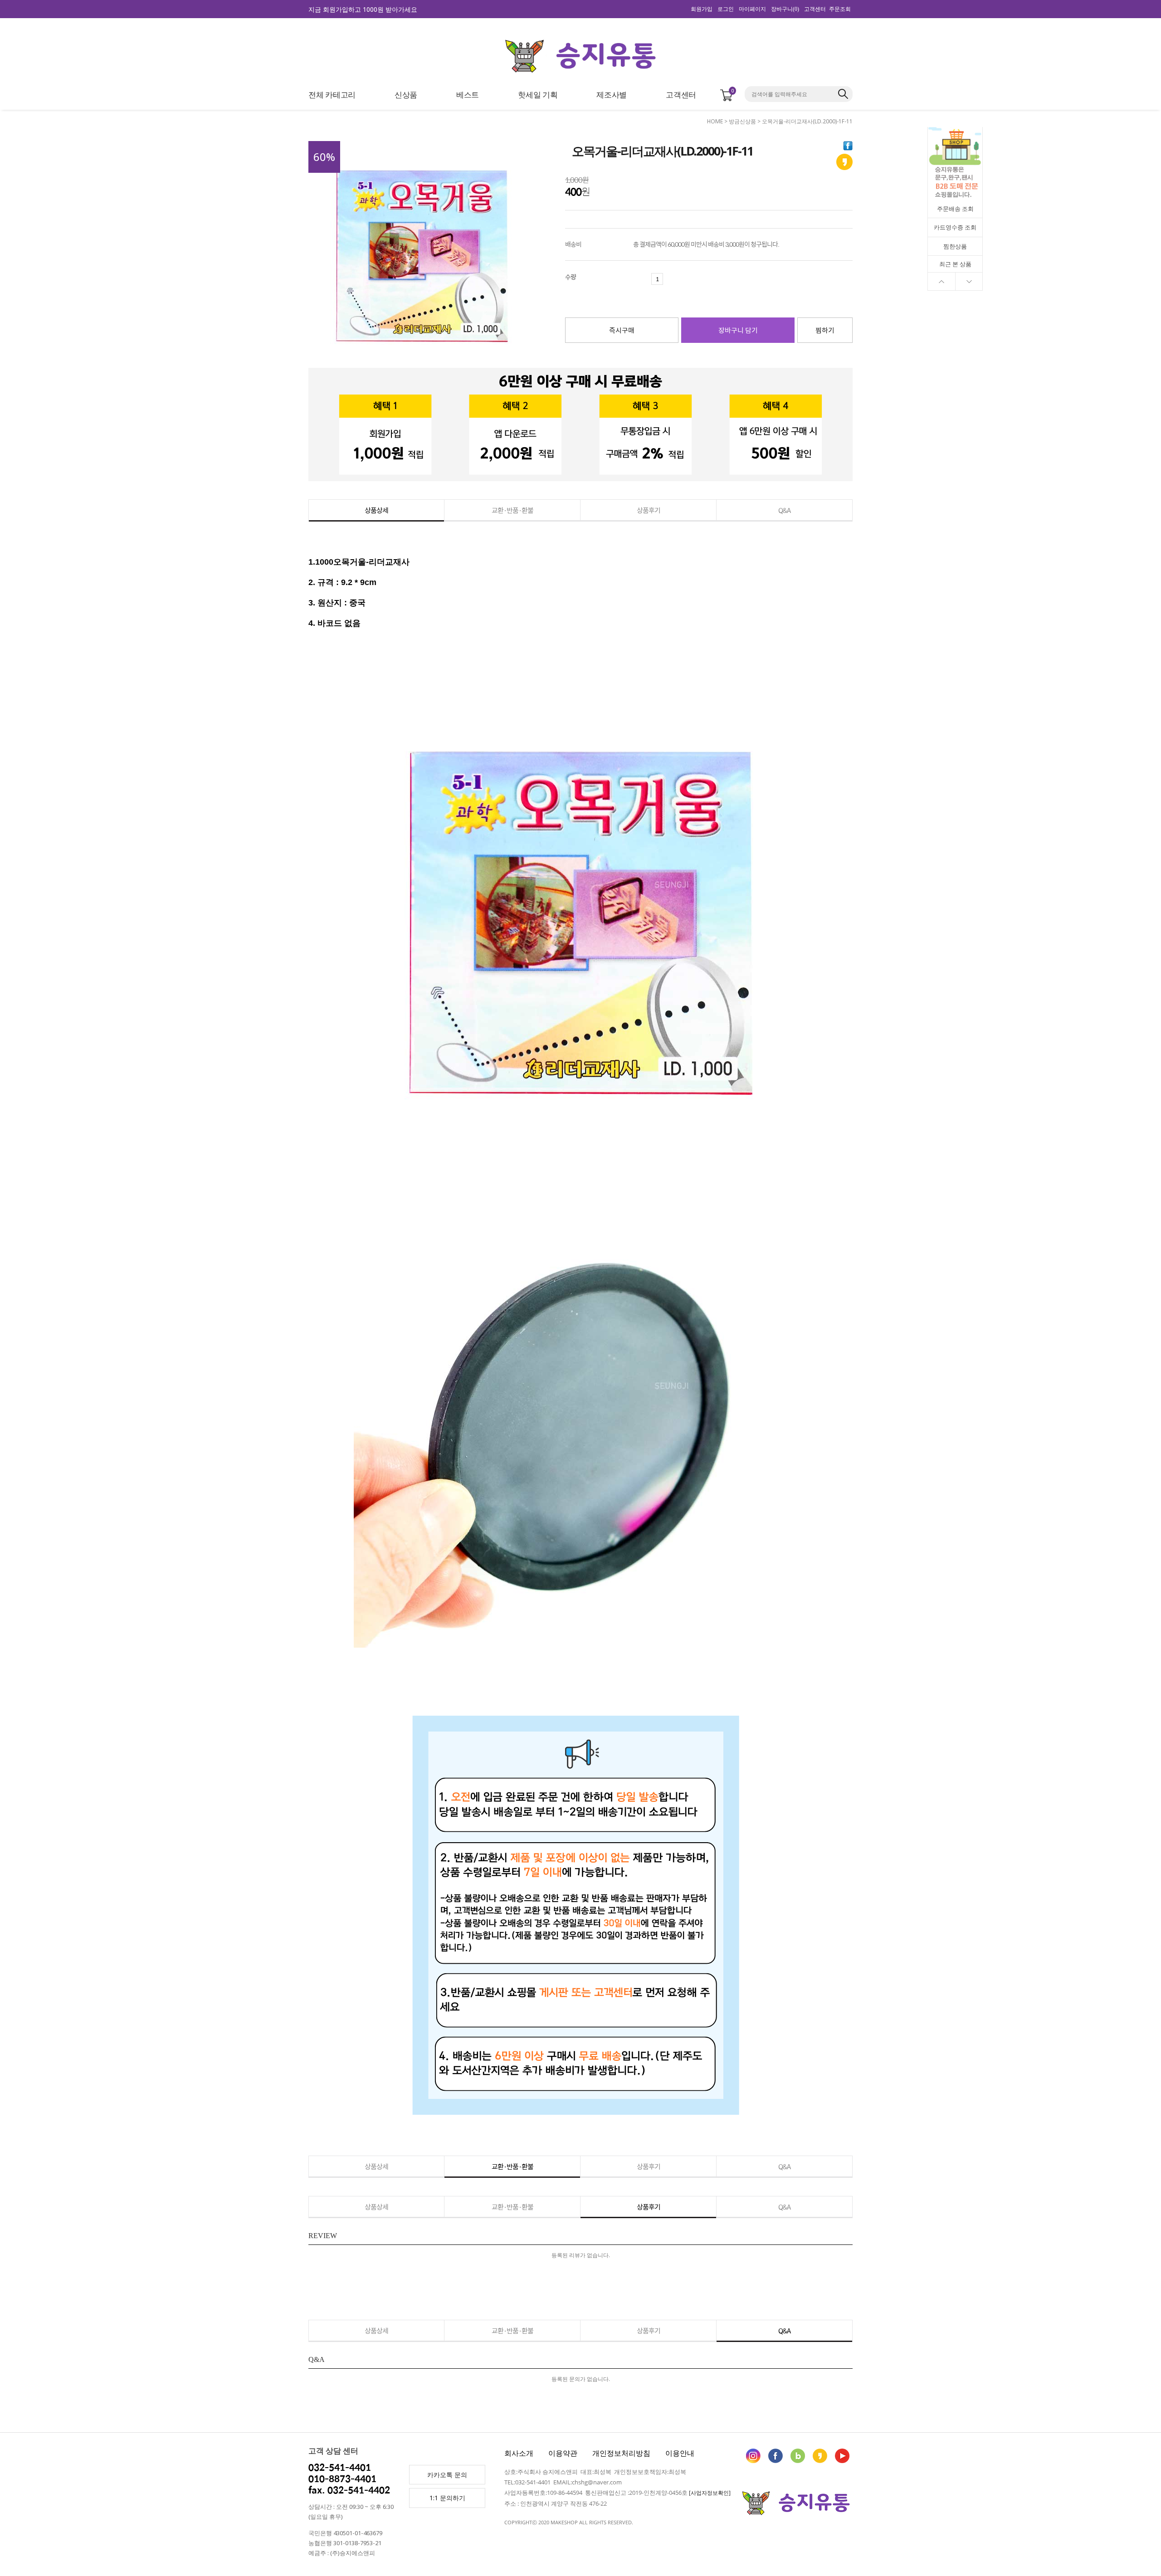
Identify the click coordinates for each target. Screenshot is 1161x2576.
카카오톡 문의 (447, 2475)
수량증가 (668, 279)
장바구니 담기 (738, 330)
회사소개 (519, 2453)
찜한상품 (955, 246)
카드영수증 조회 (955, 227)
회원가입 (702, 9)
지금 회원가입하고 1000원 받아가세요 (363, 9)
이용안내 (680, 2453)
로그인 (726, 9)
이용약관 (563, 2453)
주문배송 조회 (955, 209)
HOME (715, 121)
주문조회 (840, 9)
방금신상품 (742, 121)
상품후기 (649, 510)
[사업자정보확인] (710, 2493)
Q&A (784, 510)
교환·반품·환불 (512, 510)
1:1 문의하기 (447, 2498)
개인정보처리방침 (621, 2453)
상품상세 (376, 510)
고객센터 (815, 9)
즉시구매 (622, 330)
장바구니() (785, 9)
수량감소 (646, 279)
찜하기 (825, 330)
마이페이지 (752, 9)
